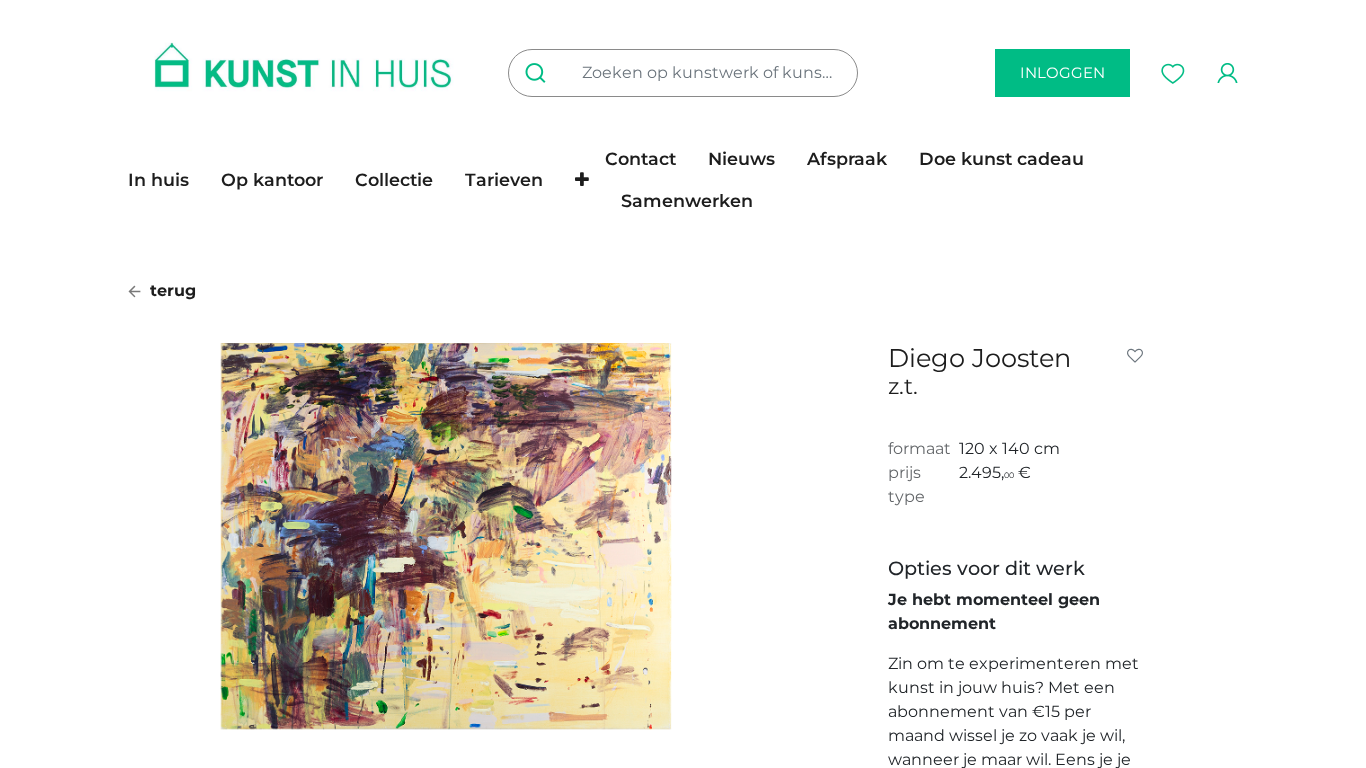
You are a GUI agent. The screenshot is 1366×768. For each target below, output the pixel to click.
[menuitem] (166, 180)
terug (170, 290)
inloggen (1062, 72)
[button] (582, 180)
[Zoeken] (539, 73)
